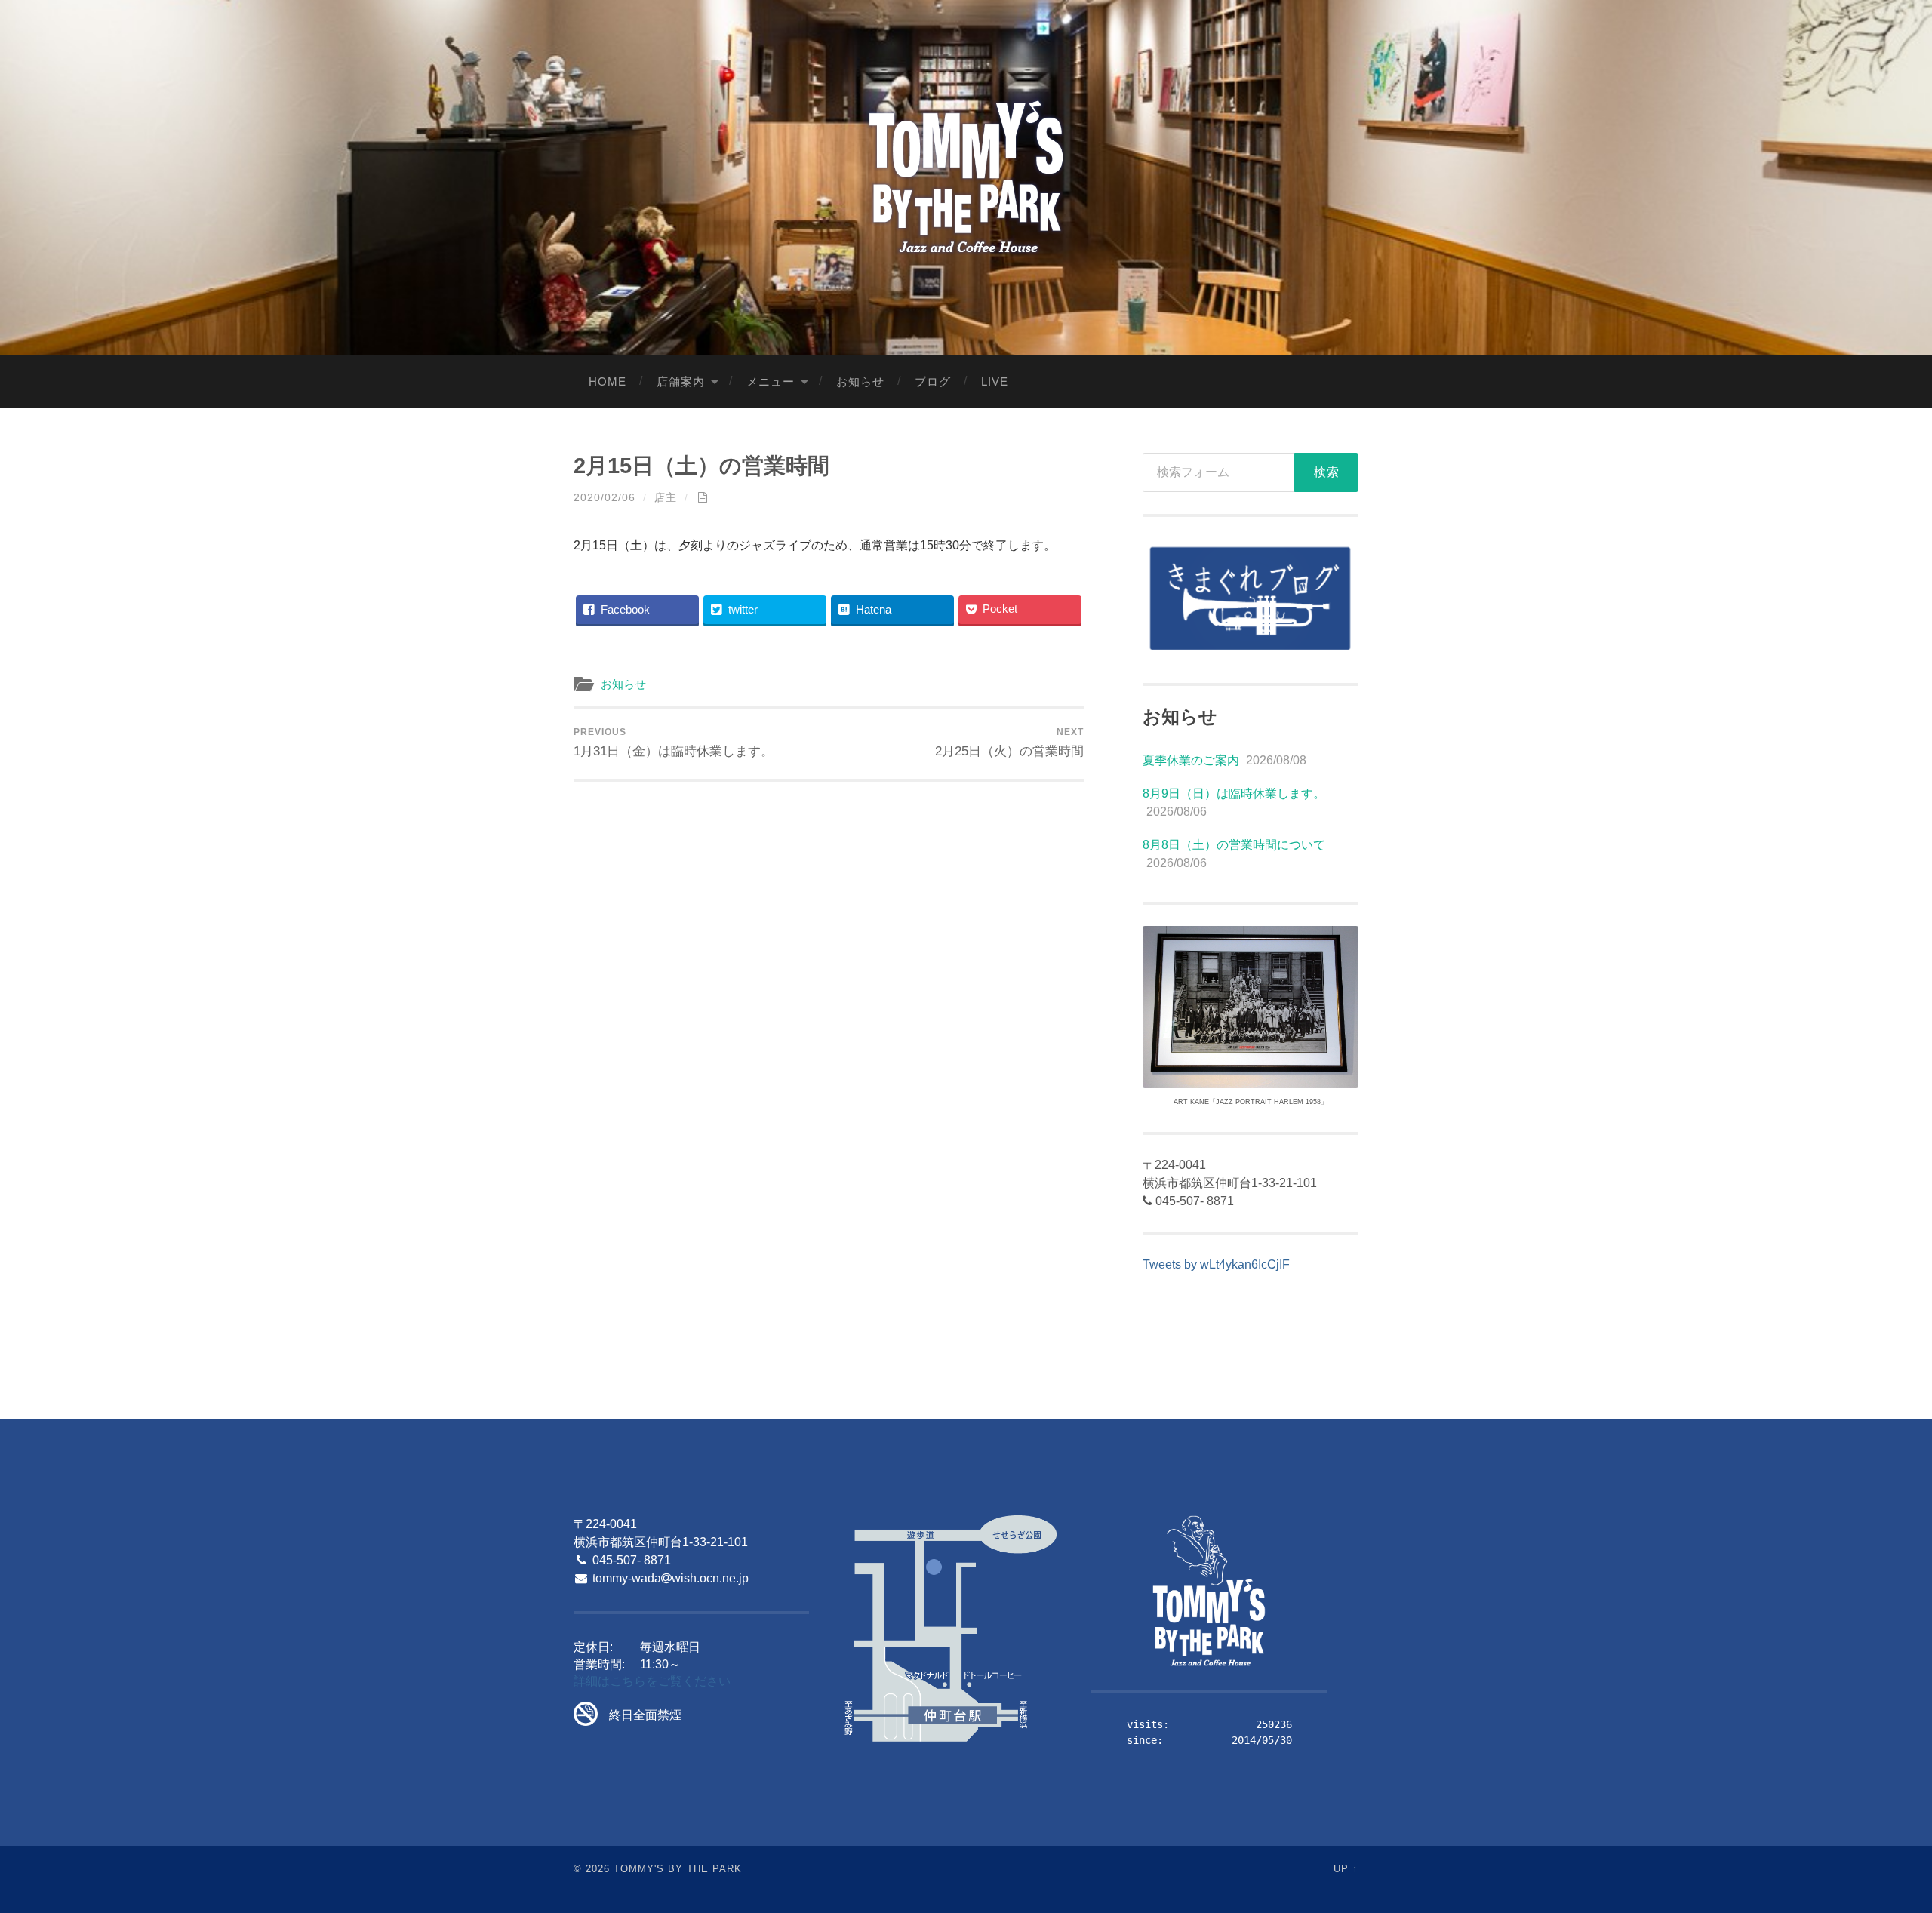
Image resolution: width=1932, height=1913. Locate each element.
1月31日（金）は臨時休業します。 (674, 743)
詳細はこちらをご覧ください (652, 1681)
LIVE (995, 381)
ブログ (933, 381)
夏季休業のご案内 (1191, 760)
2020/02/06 (605, 497)
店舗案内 (681, 381)
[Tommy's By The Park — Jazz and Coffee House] (966, 176)
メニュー (771, 381)
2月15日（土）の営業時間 (701, 466)
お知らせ (860, 381)
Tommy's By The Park (678, 1869)
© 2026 (592, 1869)
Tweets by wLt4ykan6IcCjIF (1216, 1264)
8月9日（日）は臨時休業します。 (1234, 793)
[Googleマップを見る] (950, 1630)
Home (608, 381)
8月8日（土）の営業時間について (1234, 845)
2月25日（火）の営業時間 (1009, 743)
